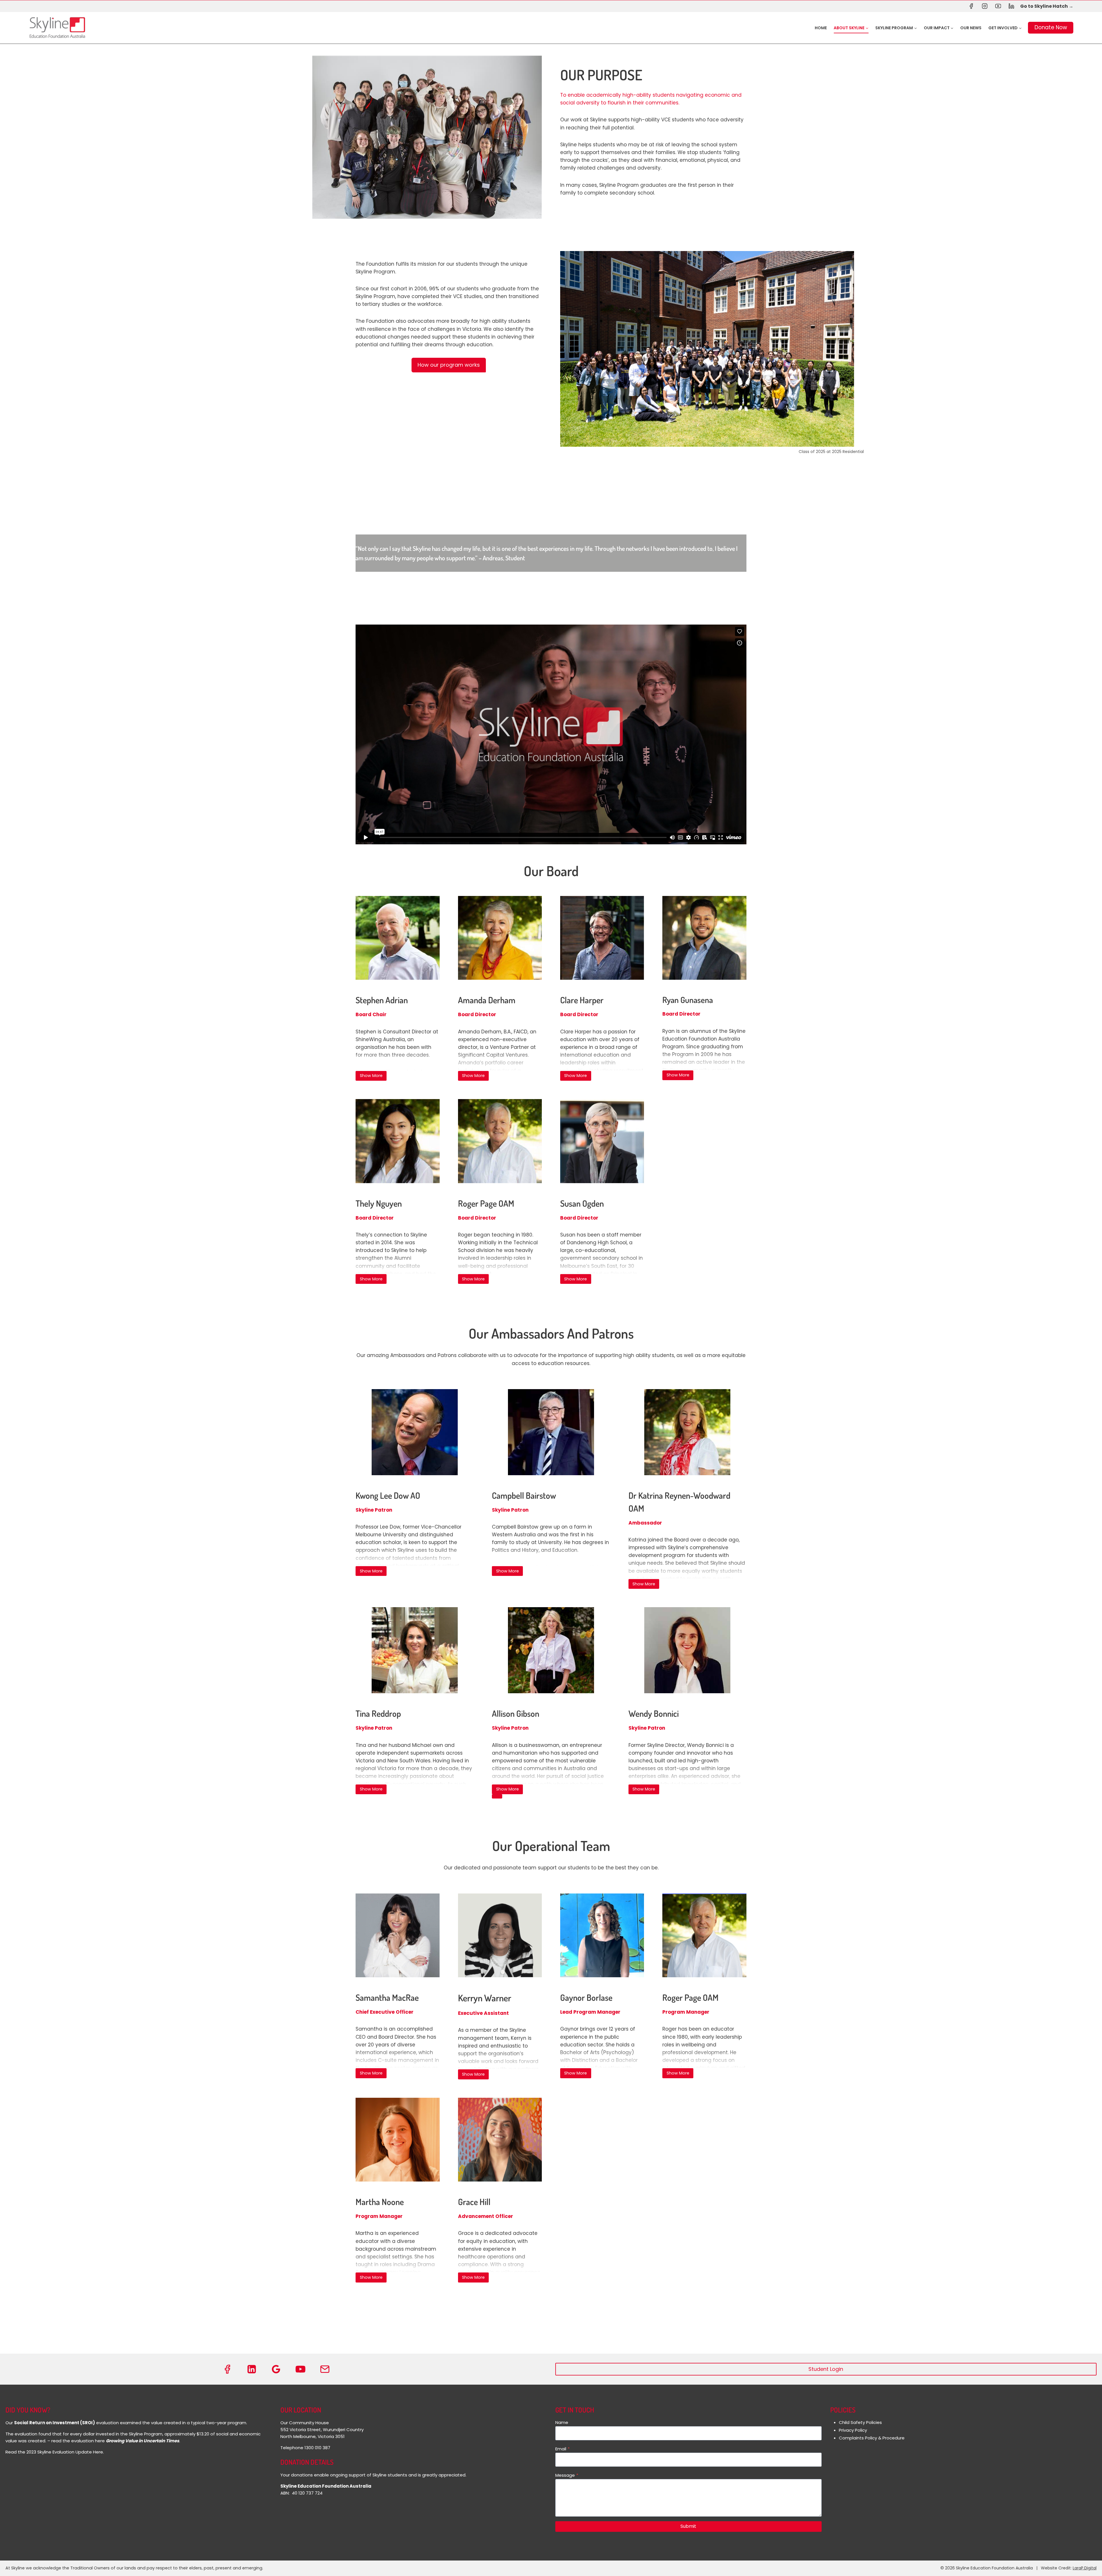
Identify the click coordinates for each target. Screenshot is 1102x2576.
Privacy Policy (853, 2430)
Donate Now (1051, 27)
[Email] (325, 2369)
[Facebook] (971, 6)
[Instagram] (984, 6)
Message (567, 2475)
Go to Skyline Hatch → (1047, 6)
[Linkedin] (1011, 6)
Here (98, 2452)
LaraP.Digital (1085, 2568)
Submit (688, 2526)
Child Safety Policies (860, 2422)
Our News (971, 28)
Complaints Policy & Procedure (872, 2438)
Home (821, 28)
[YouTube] (998, 6)
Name (562, 2422)
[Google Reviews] (276, 2369)
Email (562, 2449)
